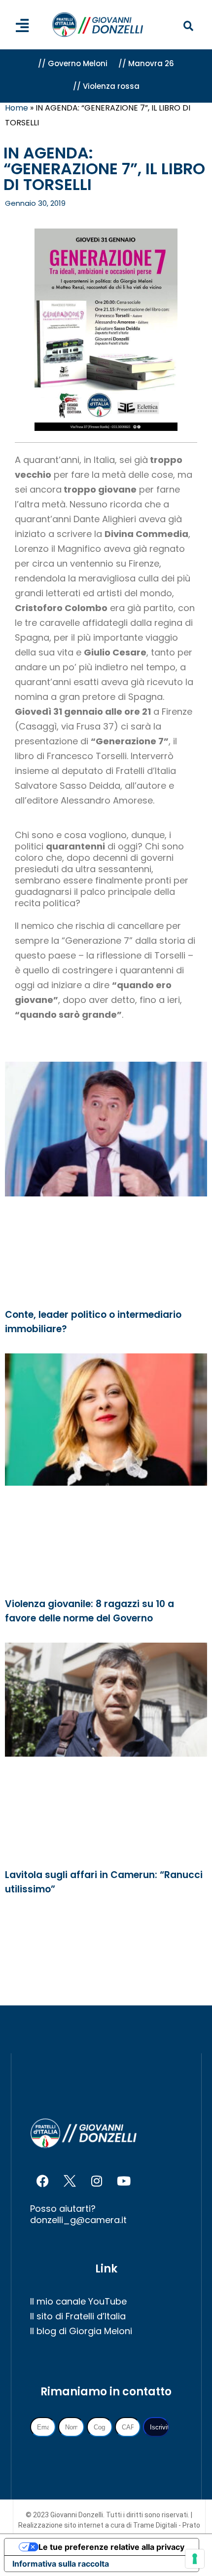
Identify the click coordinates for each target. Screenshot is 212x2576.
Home (17, 108)
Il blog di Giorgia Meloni (81, 2331)
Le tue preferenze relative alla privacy (111, 2547)
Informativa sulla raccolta (61, 2564)
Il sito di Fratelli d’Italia (78, 2316)
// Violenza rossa (106, 86)
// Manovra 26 (146, 63)
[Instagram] (97, 2181)
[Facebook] (42, 2181)
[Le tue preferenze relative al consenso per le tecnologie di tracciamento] (195, 2559)
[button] (188, 26)
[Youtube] (124, 2181)
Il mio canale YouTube (78, 2301)
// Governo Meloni (73, 63)
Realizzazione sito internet (62, 2525)
